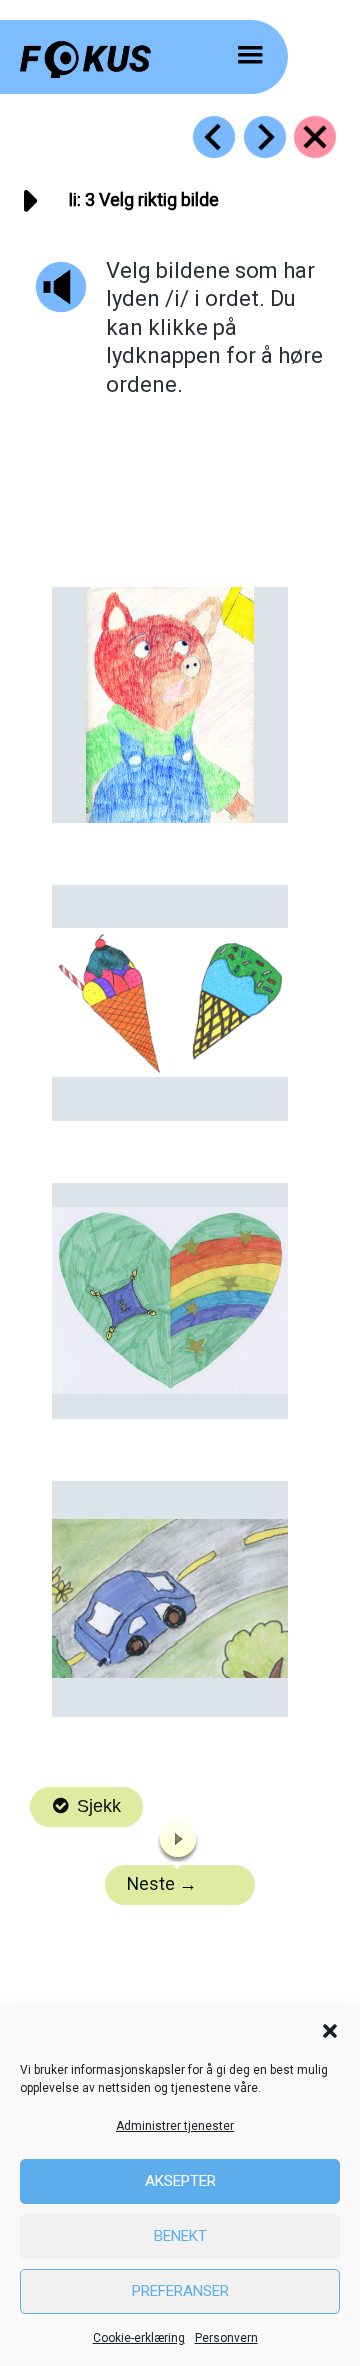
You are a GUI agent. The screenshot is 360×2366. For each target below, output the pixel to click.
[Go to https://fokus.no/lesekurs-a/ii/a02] (214, 137)
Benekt (180, 2236)
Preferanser (180, 2291)
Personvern (226, 2338)
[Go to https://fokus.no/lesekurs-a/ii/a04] (265, 137)
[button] (330, 2031)
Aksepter (180, 2181)
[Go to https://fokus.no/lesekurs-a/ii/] (315, 137)
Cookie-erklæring (139, 2338)
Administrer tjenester (175, 2126)
